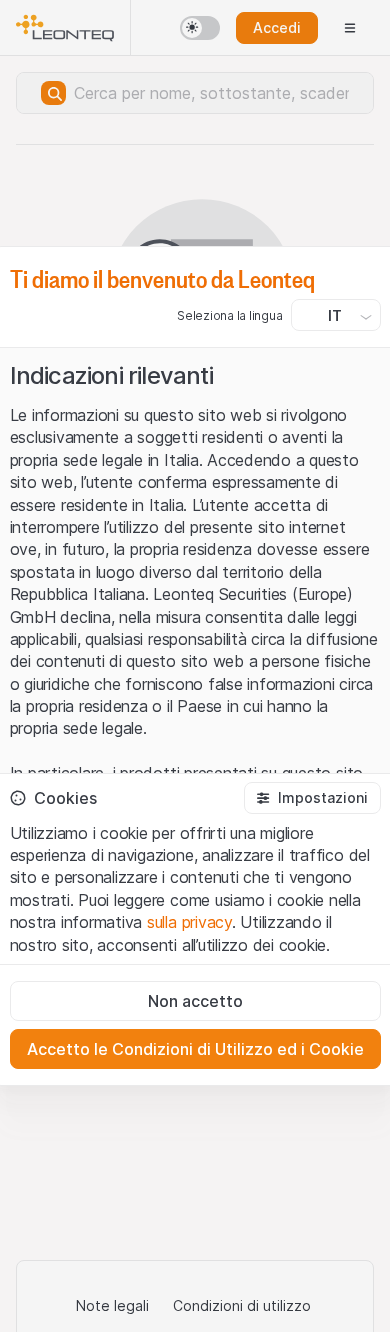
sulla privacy (189, 922)
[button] (312, 798)
